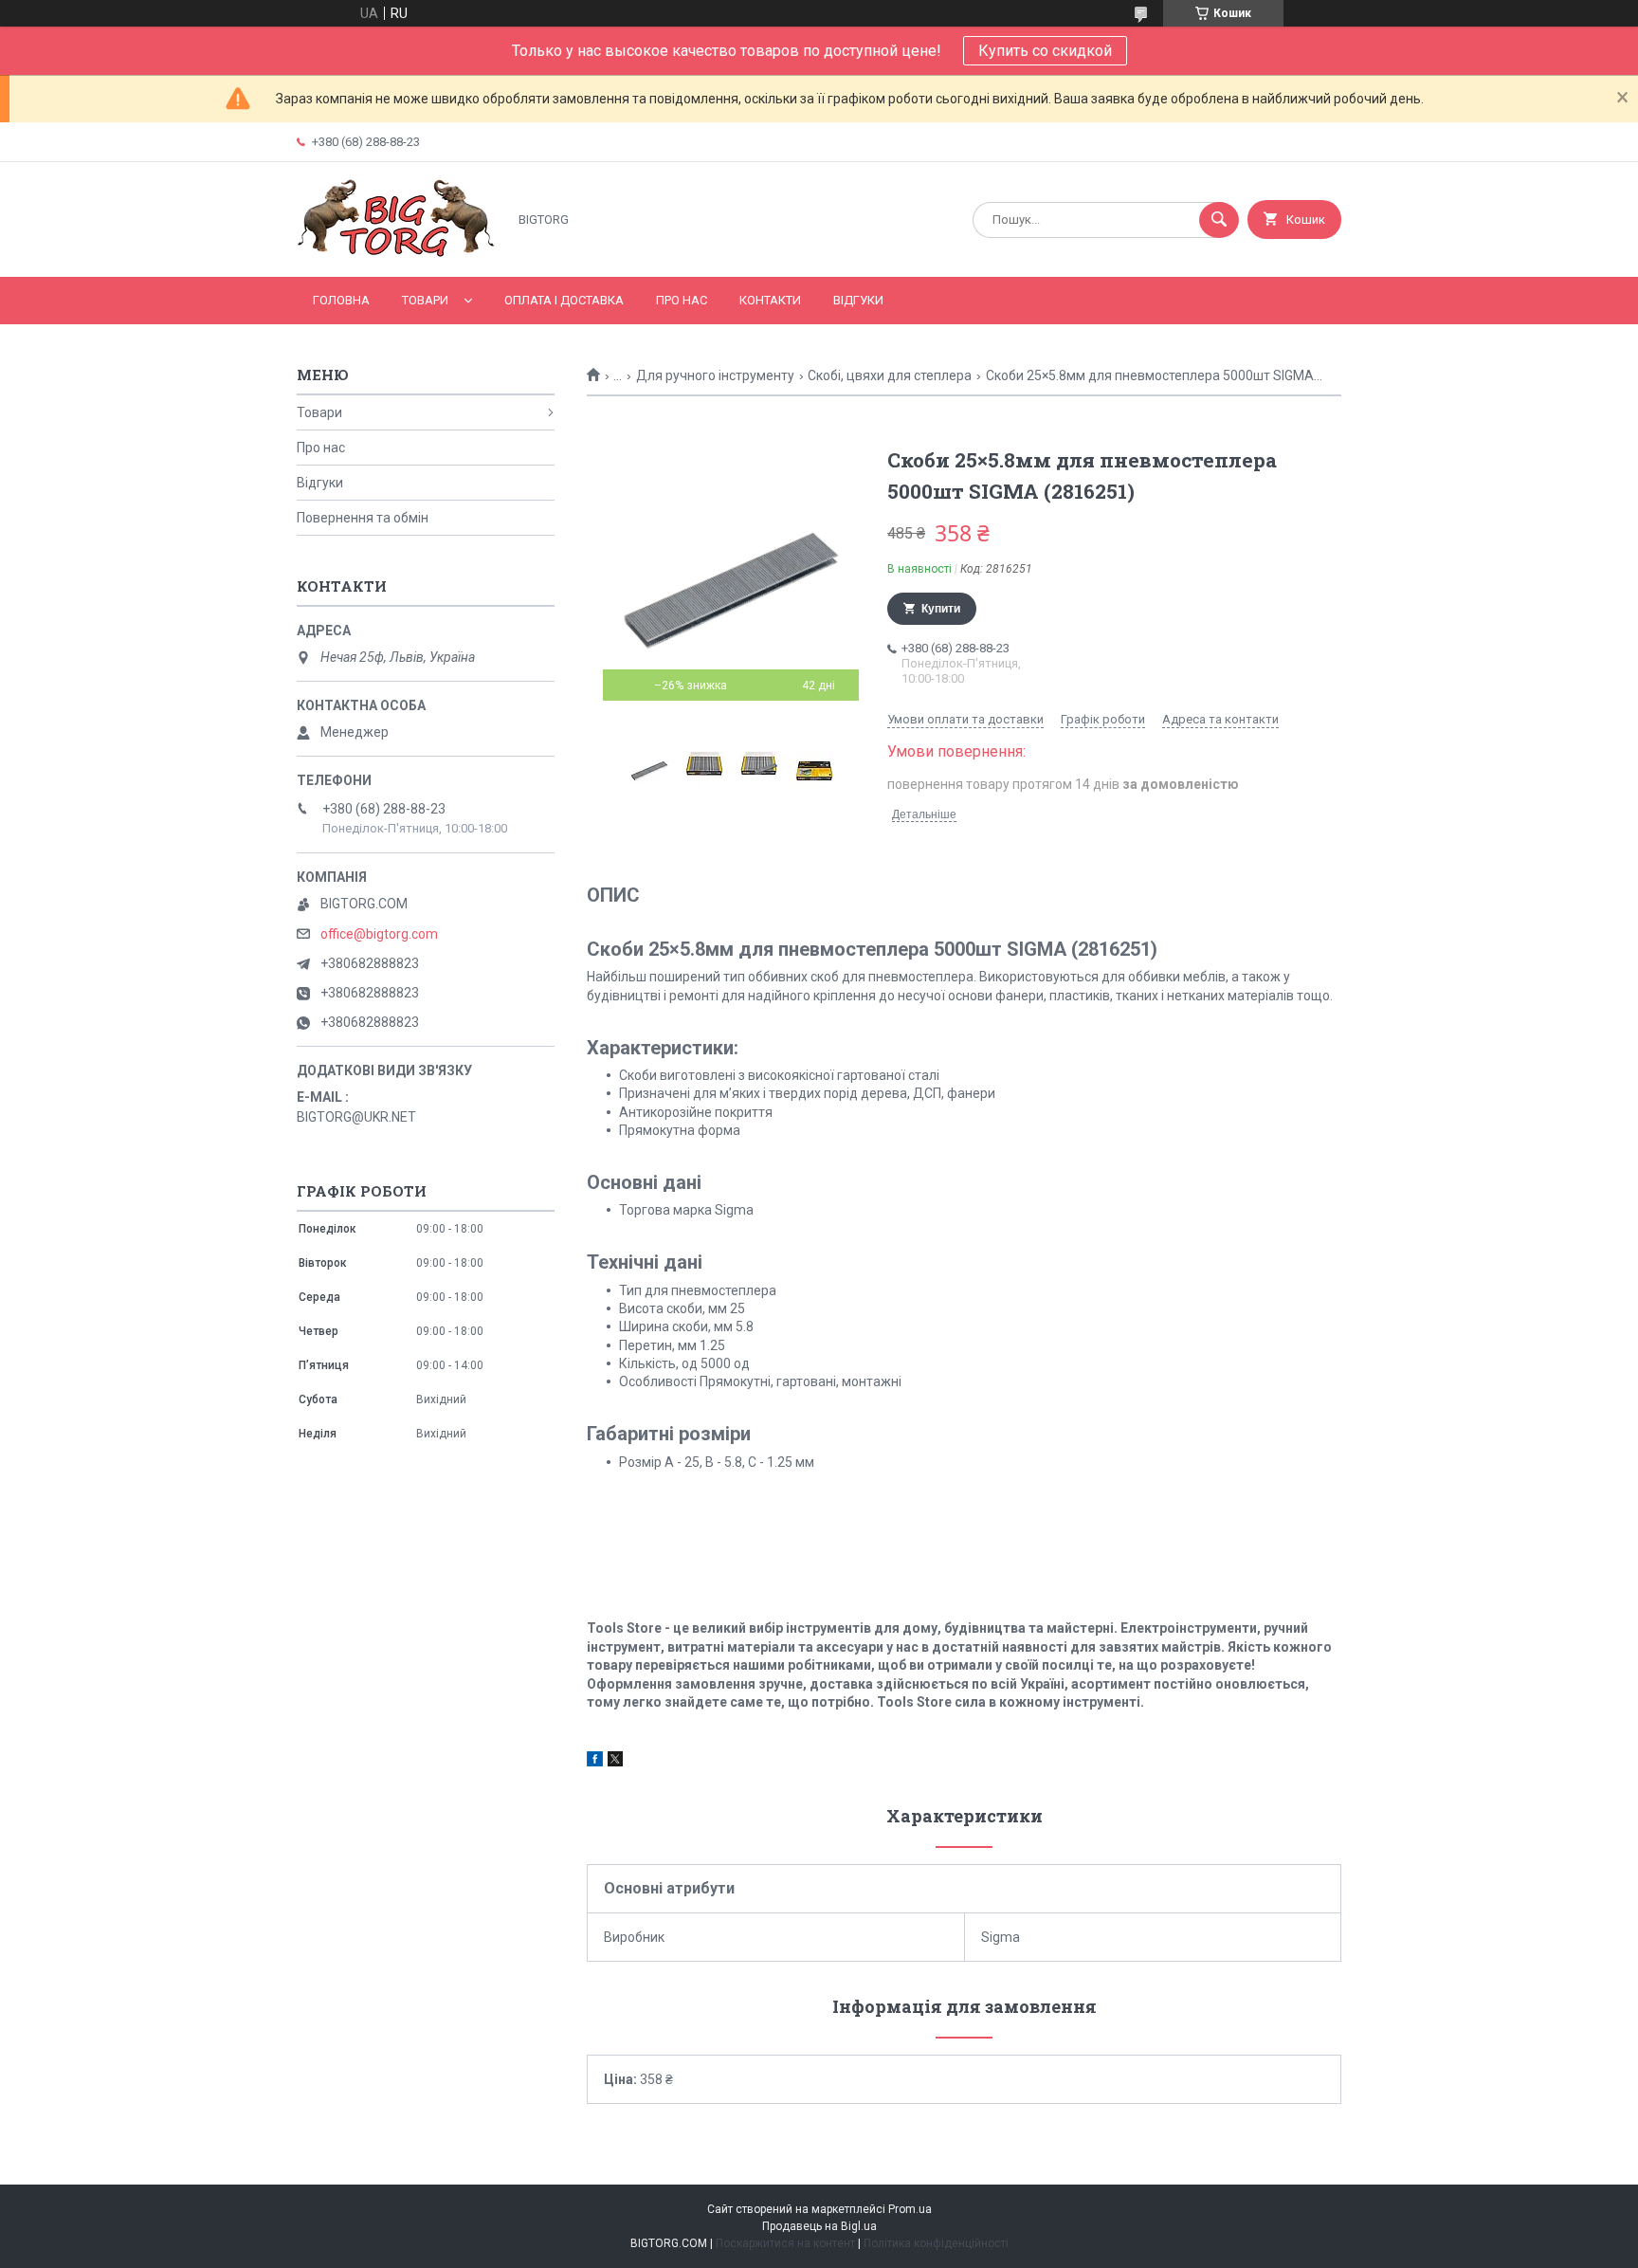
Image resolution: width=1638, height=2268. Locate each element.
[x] (615, 1762)
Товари (425, 300)
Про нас (682, 300)
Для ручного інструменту (715, 375)
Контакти (770, 300)
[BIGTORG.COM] (397, 253)
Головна (341, 300)
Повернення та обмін (363, 518)
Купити (941, 609)
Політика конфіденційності (936, 2243)
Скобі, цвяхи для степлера (890, 375)
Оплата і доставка (564, 300)
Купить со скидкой (1045, 51)
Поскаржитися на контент (785, 2243)
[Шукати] (1219, 220)
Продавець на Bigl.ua (819, 2226)
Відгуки (858, 300)
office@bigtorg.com (379, 934)
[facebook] (595, 1762)
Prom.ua (910, 2209)
